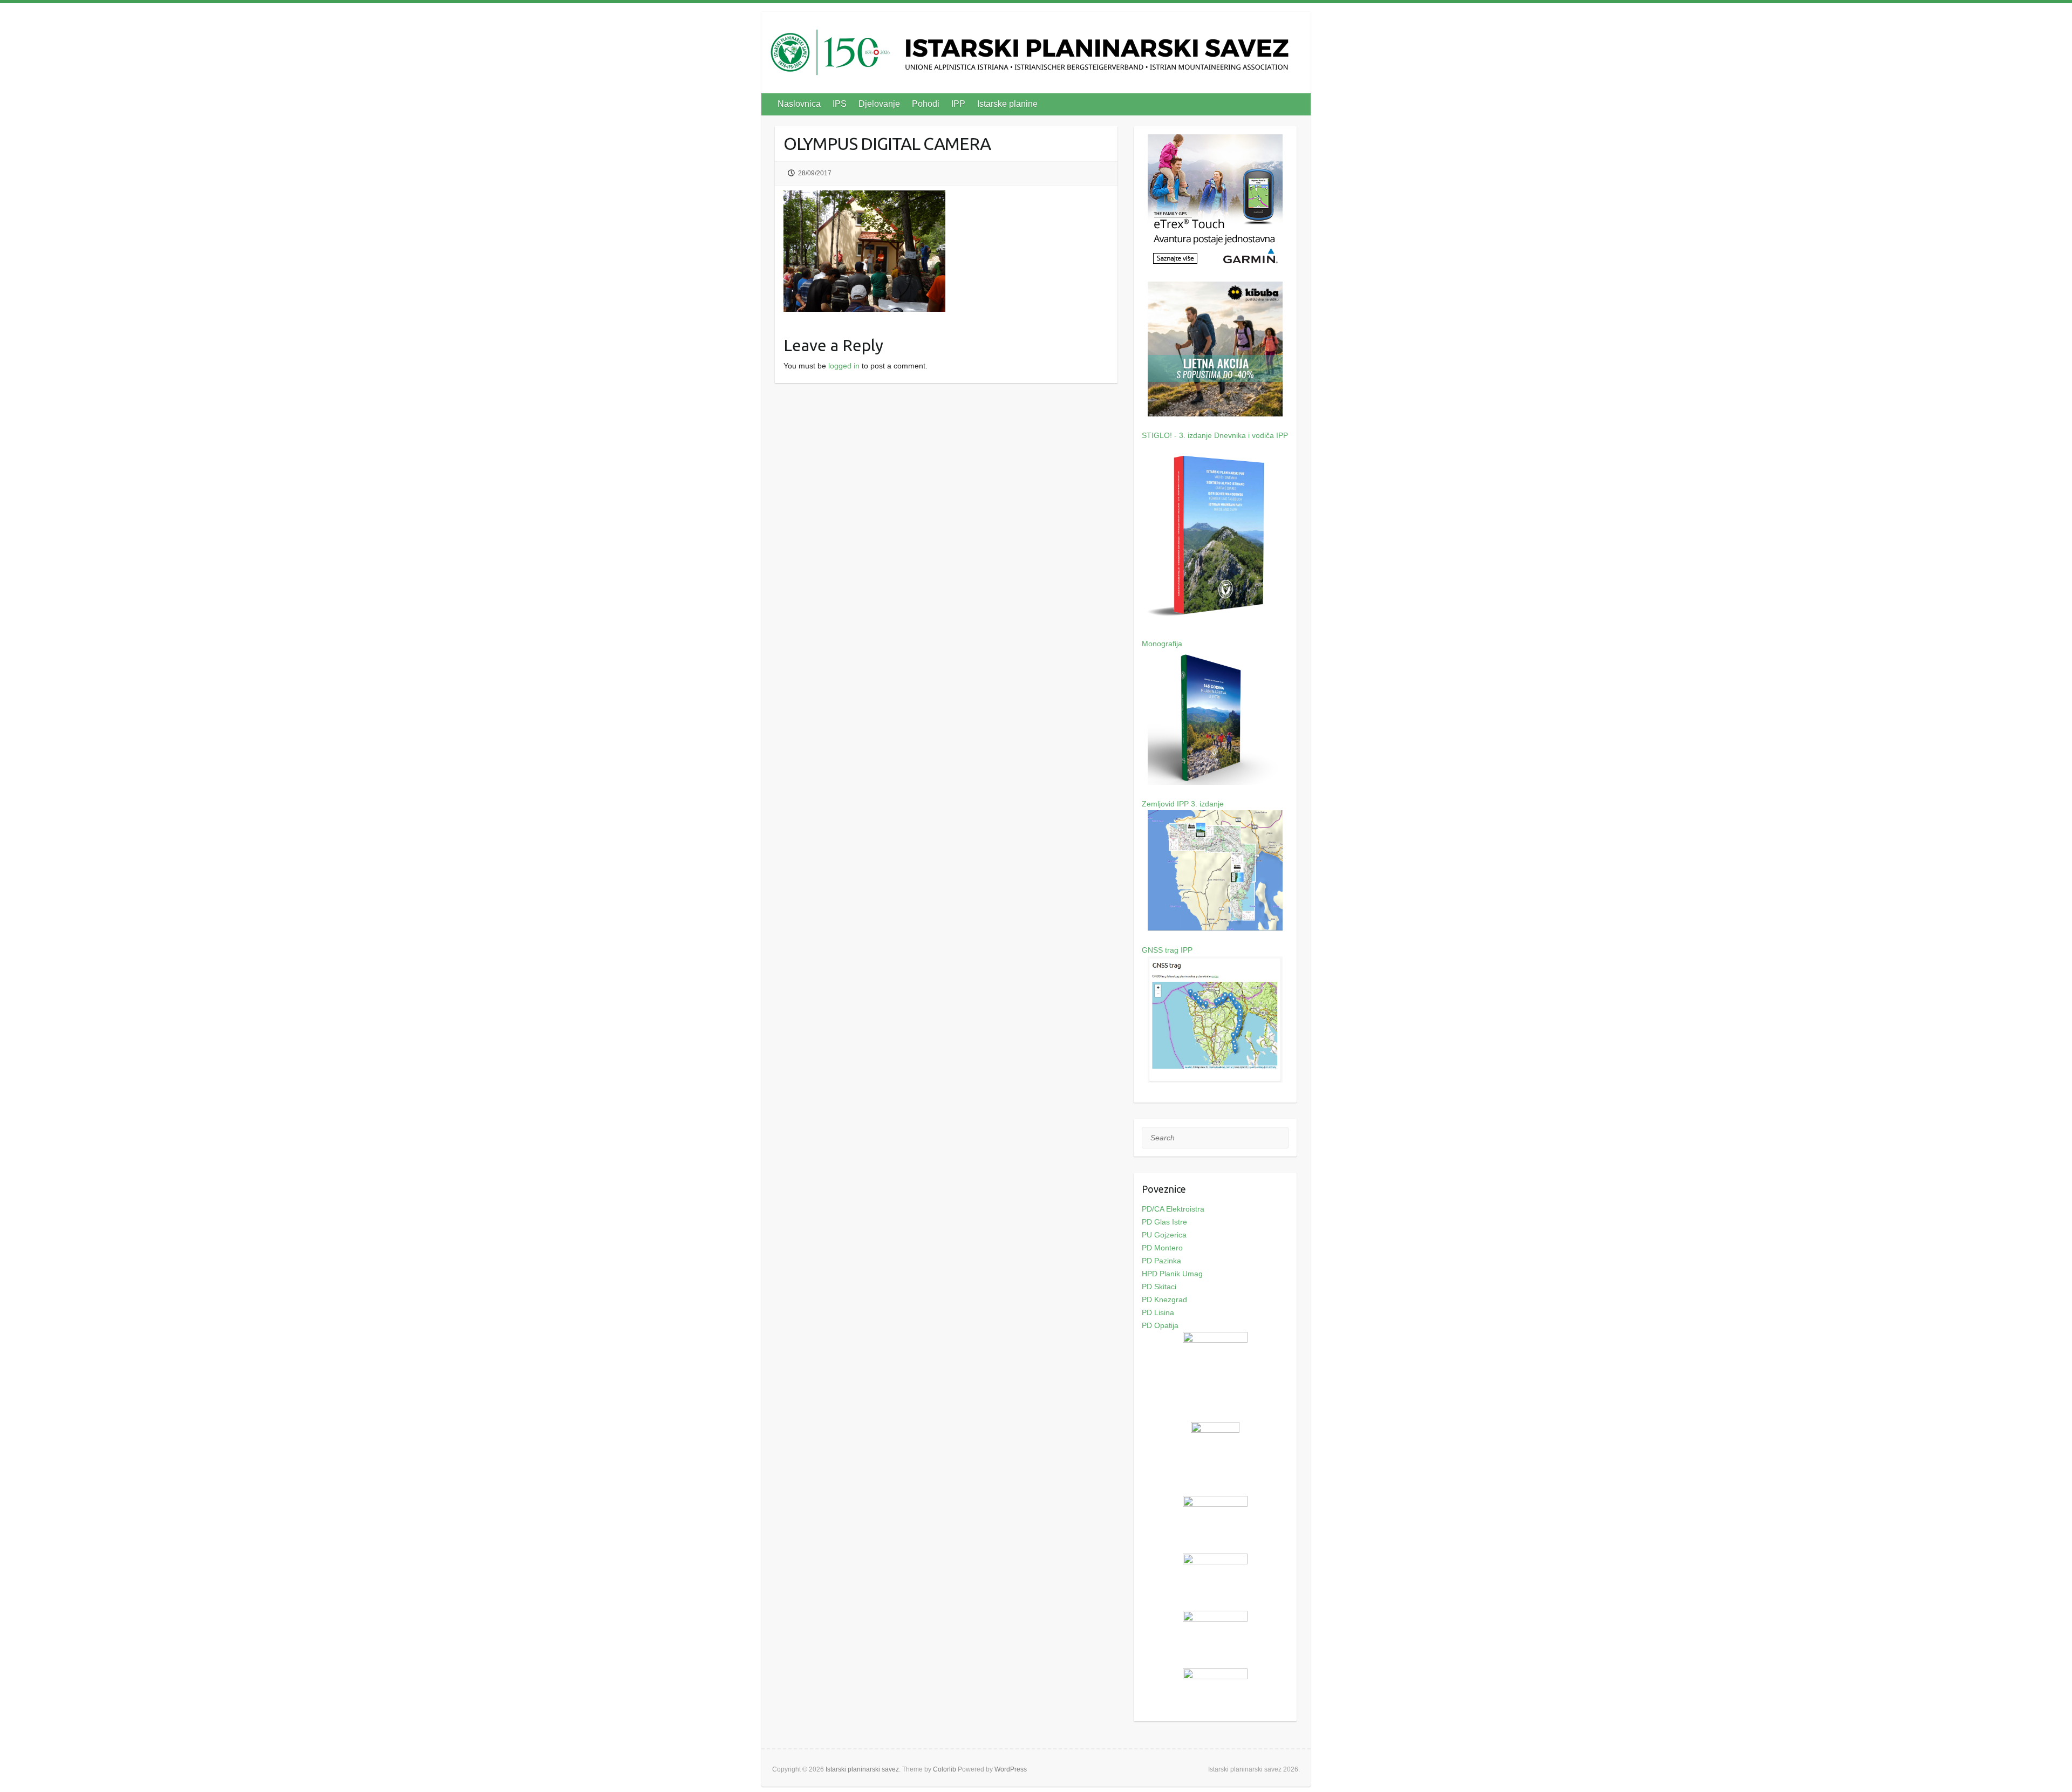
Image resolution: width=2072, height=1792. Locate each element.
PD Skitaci (1159, 1287)
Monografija (1162, 644)
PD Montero (1162, 1248)
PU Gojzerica (1164, 1235)
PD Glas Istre (1164, 1222)
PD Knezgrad (1164, 1299)
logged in (844, 366)
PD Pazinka (1161, 1261)
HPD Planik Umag (1172, 1274)
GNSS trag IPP (1167, 950)
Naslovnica (799, 104)
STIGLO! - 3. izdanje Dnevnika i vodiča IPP (1215, 435)
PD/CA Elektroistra (1173, 1209)
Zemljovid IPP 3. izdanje (1183, 804)
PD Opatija (1160, 1325)
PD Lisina (1158, 1312)
